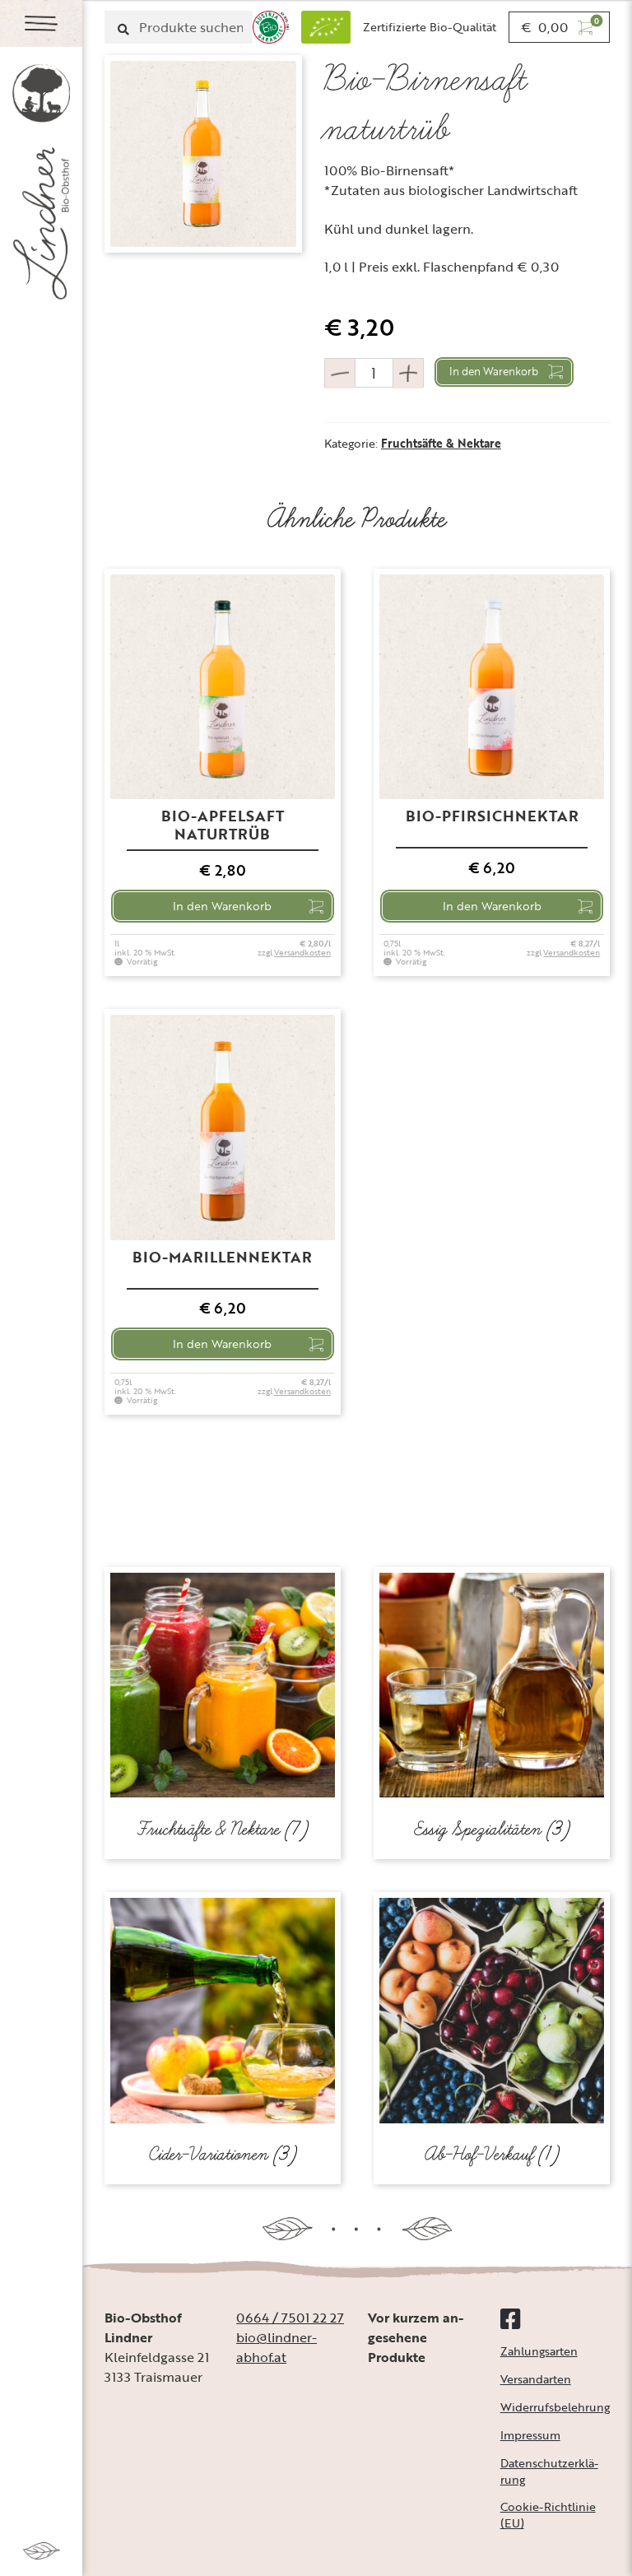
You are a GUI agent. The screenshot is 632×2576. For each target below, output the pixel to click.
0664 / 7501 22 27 (290, 2318)
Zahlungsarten (539, 2351)
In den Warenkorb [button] (222, 906)
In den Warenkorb (494, 371)
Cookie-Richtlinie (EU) (548, 2515)
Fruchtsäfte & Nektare (441, 443)
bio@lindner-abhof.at (276, 2347)
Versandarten (536, 2379)
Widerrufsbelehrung (555, 2407)
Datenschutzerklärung (549, 2471)
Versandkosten (302, 953)
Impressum (530, 2435)
